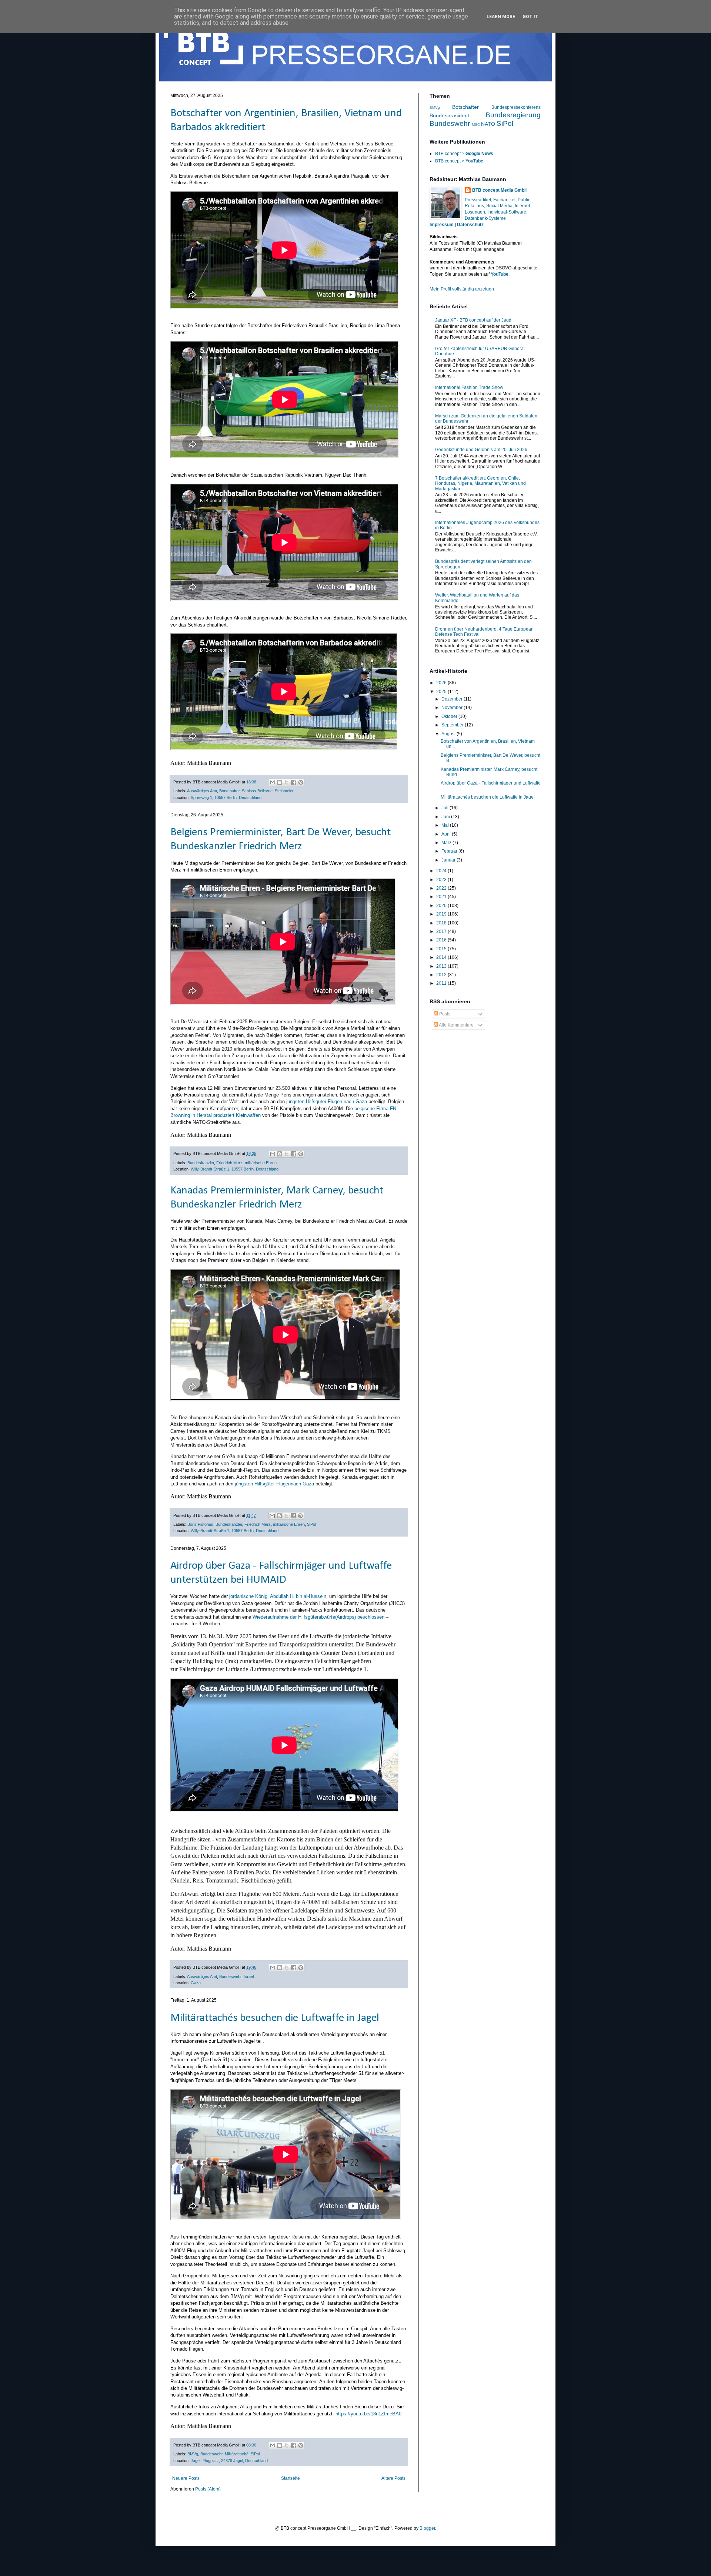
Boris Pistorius (200, 1524)
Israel (249, 1976)
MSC (476, 125)
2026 (442, 683)
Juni (446, 817)
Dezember (453, 699)
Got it (530, 17)
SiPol (311, 1524)
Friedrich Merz (229, 1163)
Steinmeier (284, 791)
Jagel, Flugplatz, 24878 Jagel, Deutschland (229, 2461)
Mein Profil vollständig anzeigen (462, 289)
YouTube (500, 274)
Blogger (427, 2528)
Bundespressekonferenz (516, 107)
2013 (442, 966)
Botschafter (229, 791)
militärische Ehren (261, 1163)
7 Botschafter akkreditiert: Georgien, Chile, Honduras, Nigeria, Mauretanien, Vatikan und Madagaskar (480, 483)
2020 (442, 906)
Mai (446, 825)
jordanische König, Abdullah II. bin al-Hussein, (278, 1596)
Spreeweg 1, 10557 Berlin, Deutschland (226, 797)
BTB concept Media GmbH (500, 190)
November (453, 708)
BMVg (193, 2454)
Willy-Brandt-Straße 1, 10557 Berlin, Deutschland (235, 1169)
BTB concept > (464, 154)
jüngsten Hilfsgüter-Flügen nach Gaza (327, 1101)
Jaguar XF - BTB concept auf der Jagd (473, 320)
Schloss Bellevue (257, 791)
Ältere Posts (393, 2478)
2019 (442, 914)
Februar (450, 851)
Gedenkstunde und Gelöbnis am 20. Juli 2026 (481, 450)
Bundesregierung (513, 115)
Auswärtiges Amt (202, 791)
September (453, 725)
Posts (444, 1014)
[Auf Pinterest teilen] (301, 782)
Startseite (291, 2478)
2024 (442, 871)
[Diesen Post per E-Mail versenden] (273, 782)
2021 (442, 897)
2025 (442, 692)
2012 (442, 975)
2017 (442, 931)
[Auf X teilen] (287, 782)
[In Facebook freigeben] (294, 782)
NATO (488, 124)
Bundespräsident (449, 115)
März (447, 843)
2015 (442, 949)
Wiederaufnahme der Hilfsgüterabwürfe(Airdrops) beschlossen (318, 1617)
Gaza (196, 1983)
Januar (449, 860)
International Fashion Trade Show (469, 387)
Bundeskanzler (201, 1163)
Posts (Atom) (208, 2489)
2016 (442, 940)
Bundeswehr (230, 1976)
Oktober (450, 716)
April (447, 834)
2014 (442, 957)
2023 (442, 880)
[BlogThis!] (280, 782)
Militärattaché (237, 2454)
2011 (442, 983)
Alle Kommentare (456, 1025)
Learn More (501, 17)
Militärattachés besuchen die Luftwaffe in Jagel (275, 2018)
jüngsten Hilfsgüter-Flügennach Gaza (274, 1484)
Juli (445, 808)
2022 (442, 888)
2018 (442, 923)
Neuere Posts (186, 2478)
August (449, 734)
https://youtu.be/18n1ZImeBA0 (368, 2414)
